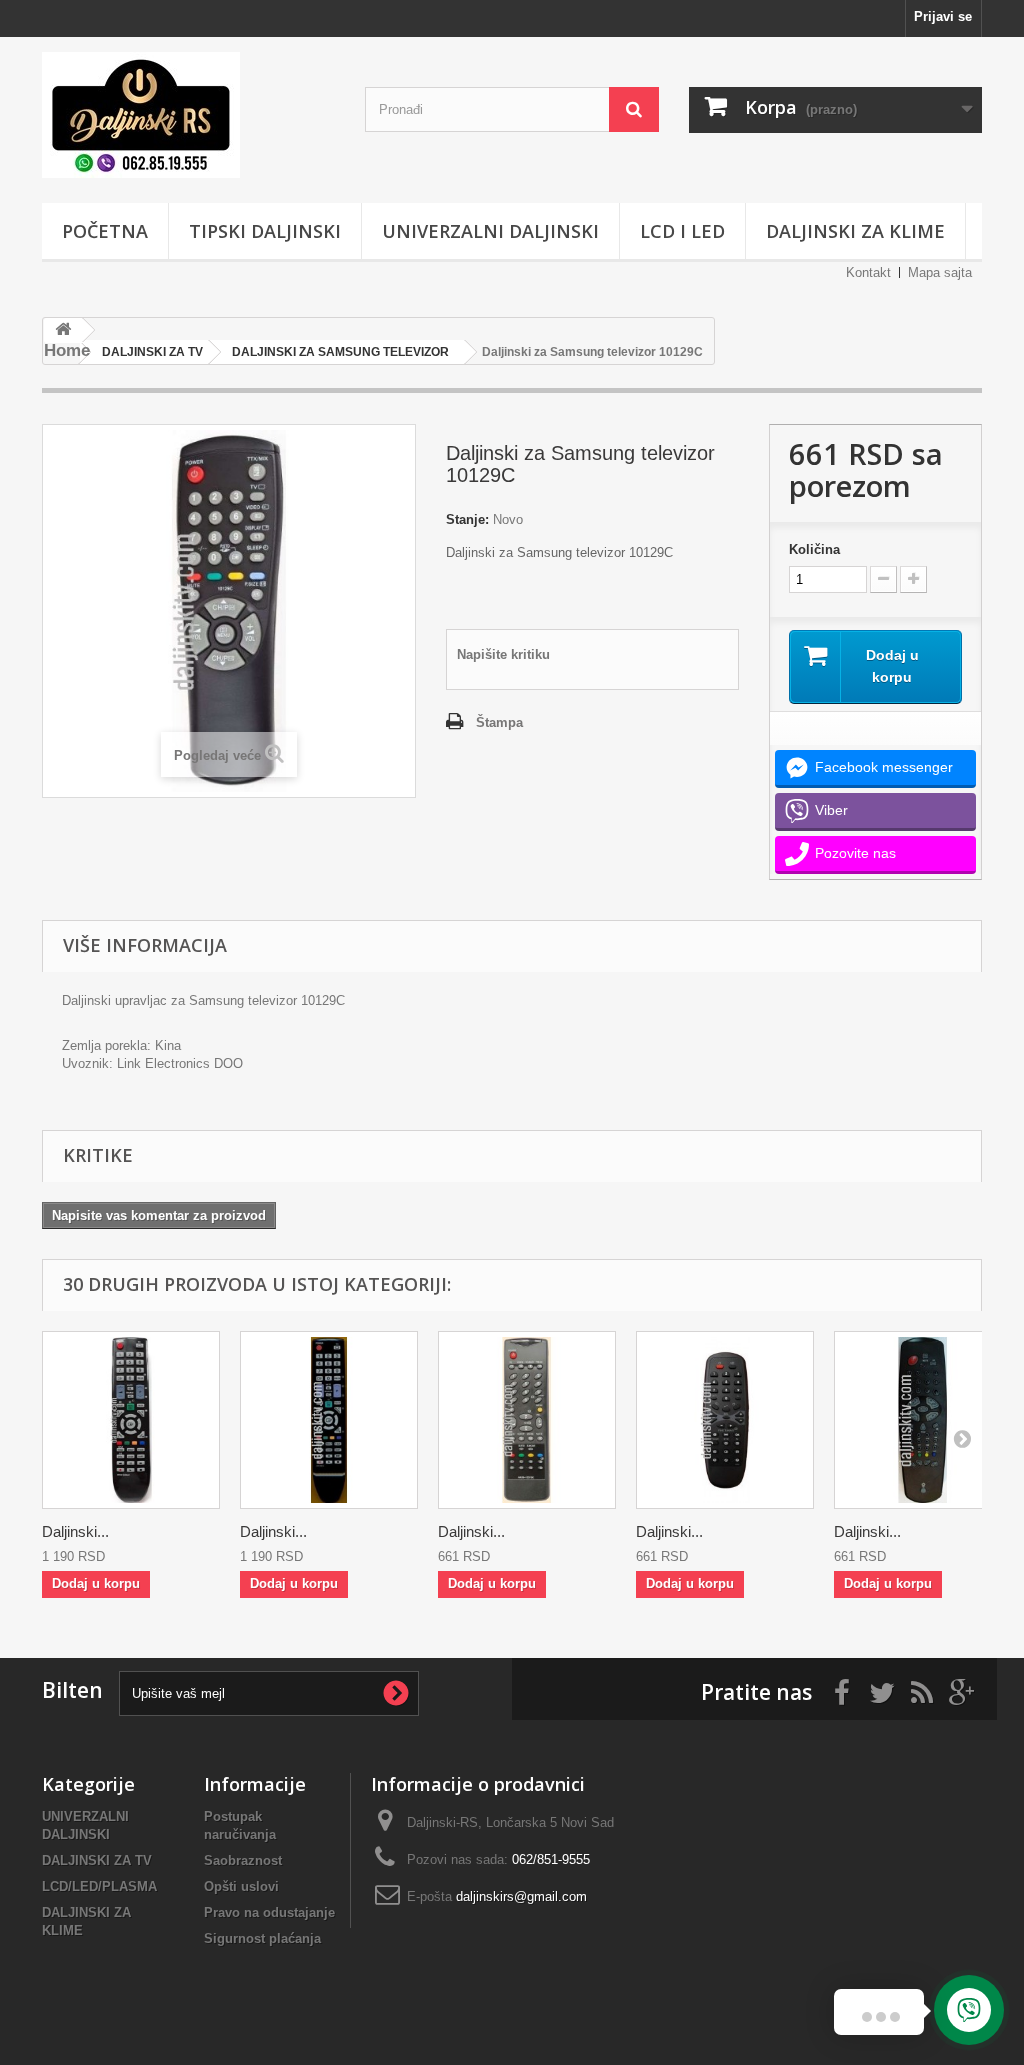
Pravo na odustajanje (269, 1912)
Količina (814, 549)
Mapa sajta (940, 272)
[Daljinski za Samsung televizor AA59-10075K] (527, 1420)
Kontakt (868, 272)
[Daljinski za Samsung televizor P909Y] (725, 1420)
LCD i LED (682, 231)
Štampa (499, 722)
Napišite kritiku (503, 654)
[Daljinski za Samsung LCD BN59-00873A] (131, 1420)
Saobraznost (243, 1860)
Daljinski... (75, 1531)
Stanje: (467, 519)
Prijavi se (943, 16)
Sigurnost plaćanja (262, 1938)
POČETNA (105, 231)
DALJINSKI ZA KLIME (855, 231)
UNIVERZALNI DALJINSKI (490, 231)
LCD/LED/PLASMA (99, 1886)
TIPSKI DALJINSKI (265, 231)
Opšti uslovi (241, 1886)
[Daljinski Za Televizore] (188, 115)
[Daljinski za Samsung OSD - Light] (923, 1420)
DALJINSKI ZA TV (97, 1860)
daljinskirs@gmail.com (521, 1896)
